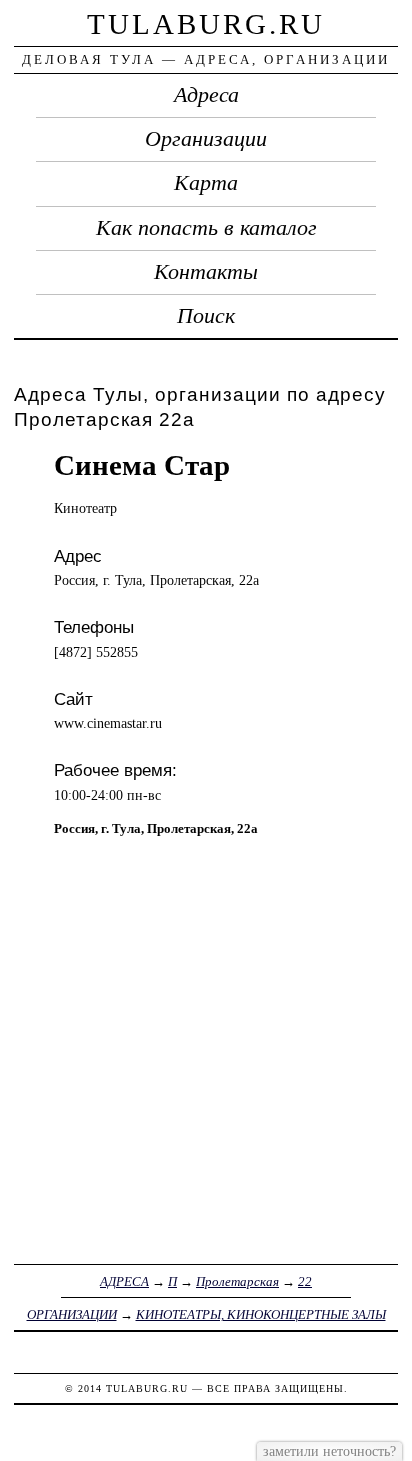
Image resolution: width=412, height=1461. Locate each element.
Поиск (206, 316)
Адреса (206, 95)
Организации (206, 139)
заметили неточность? (329, 1451)
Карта (206, 183)
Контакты (206, 272)
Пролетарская (237, 1281)
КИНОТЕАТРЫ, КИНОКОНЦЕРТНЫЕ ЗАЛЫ (261, 1314)
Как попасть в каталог (206, 228)
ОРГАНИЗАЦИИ (72, 1314)
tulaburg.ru (206, 24)
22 (305, 1281)
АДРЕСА (124, 1281)
